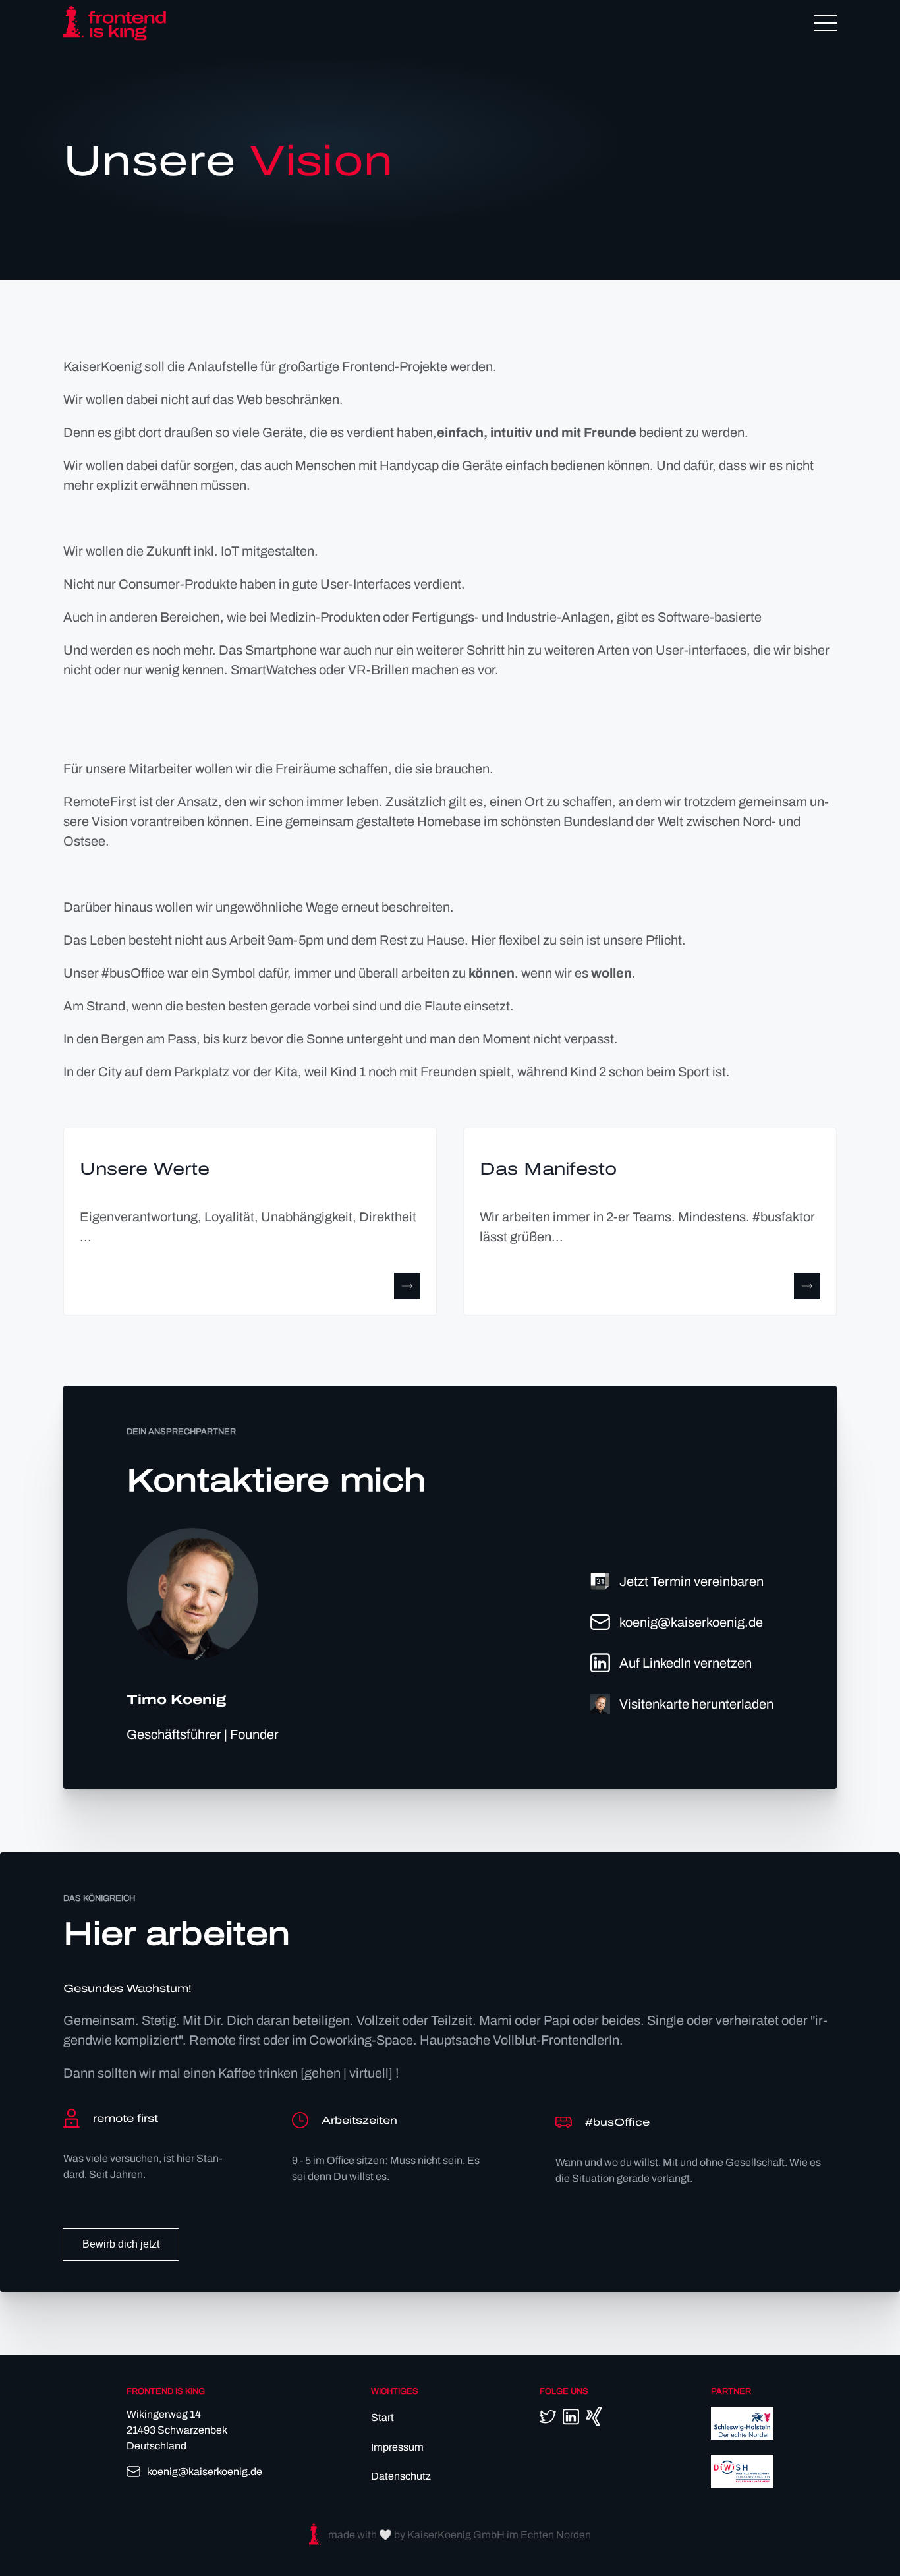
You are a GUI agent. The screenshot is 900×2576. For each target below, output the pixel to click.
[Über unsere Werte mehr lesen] (407, 1286)
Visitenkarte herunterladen (696, 1704)
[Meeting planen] (600, 1581)
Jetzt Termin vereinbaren (691, 1581)
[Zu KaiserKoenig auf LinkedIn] (600, 1663)
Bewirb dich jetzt (121, 2244)
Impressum (397, 2447)
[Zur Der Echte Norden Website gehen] (742, 2436)
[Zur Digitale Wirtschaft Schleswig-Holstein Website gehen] (742, 2485)
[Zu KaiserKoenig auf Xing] (594, 2416)
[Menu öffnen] (826, 23)
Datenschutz (401, 2476)
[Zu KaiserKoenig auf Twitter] (548, 2416)
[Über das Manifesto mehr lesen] (807, 1286)
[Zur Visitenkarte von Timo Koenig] (600, 1704)
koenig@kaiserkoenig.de (691, 1622)
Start (382, 2417)
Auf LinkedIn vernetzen (686, 1663)
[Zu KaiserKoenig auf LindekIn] (571, 2417)
